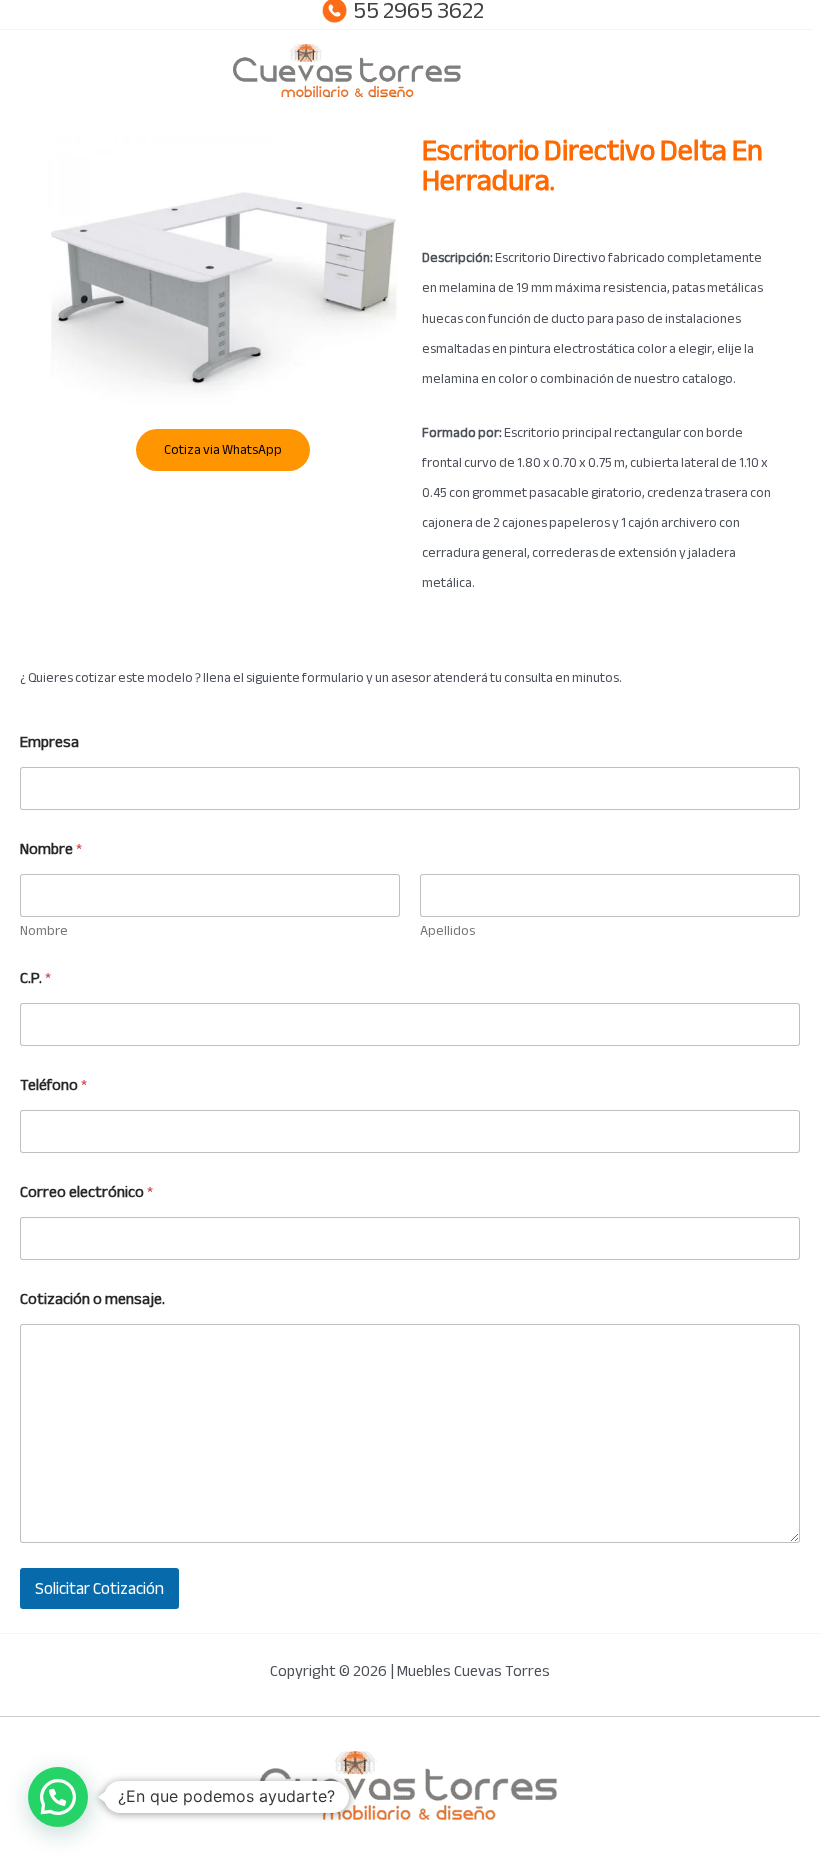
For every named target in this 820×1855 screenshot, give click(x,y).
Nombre (44, 930)
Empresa (49, 742)
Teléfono (53, 1085)
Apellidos (447, 930)
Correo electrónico (86, 1192)
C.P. (35, 978)
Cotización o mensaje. (92, 1299)
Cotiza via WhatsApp (223, 449)
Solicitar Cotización (99, 1588)
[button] (58, 1797)
